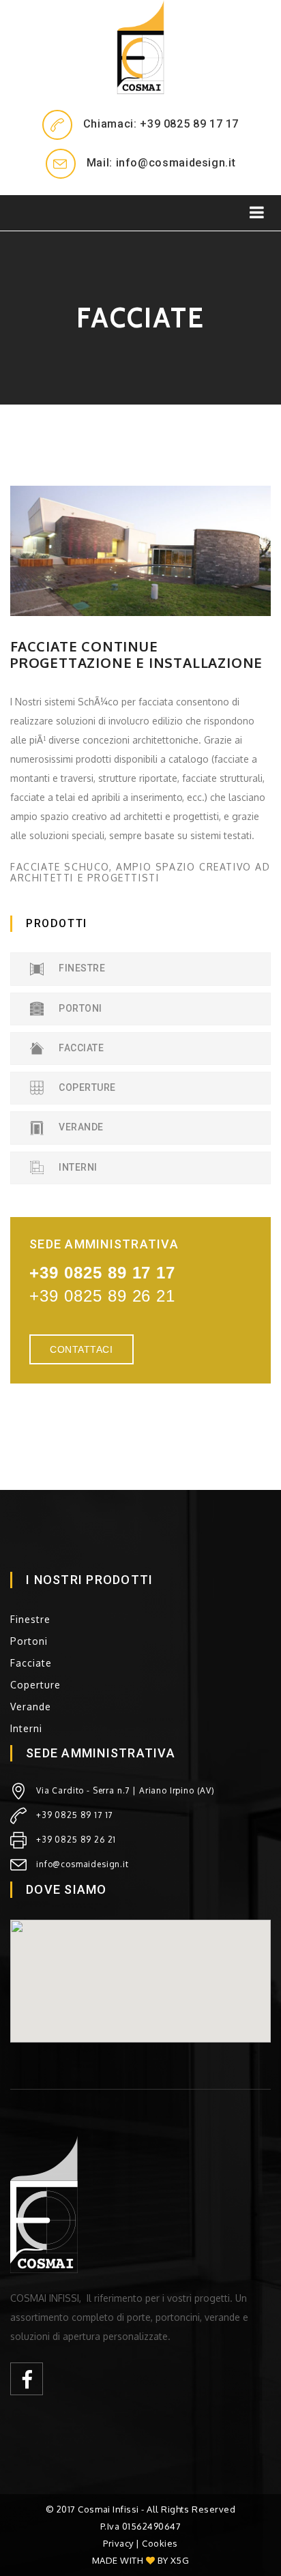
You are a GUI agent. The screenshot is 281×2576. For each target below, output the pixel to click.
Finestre (81, 968)
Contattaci (82, 1349)
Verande (80, 1127)
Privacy (118, 2543)
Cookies (160, 2543)
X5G (180, 2560)
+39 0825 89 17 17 (74, 1815)
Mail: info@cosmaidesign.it (161, 163)
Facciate (80, 1048)
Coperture (86, 1087)
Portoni (79, 1008)
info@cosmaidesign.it (83, 1864)
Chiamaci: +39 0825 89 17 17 (161, 124)
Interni (77, 1167)
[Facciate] (140, 551)
